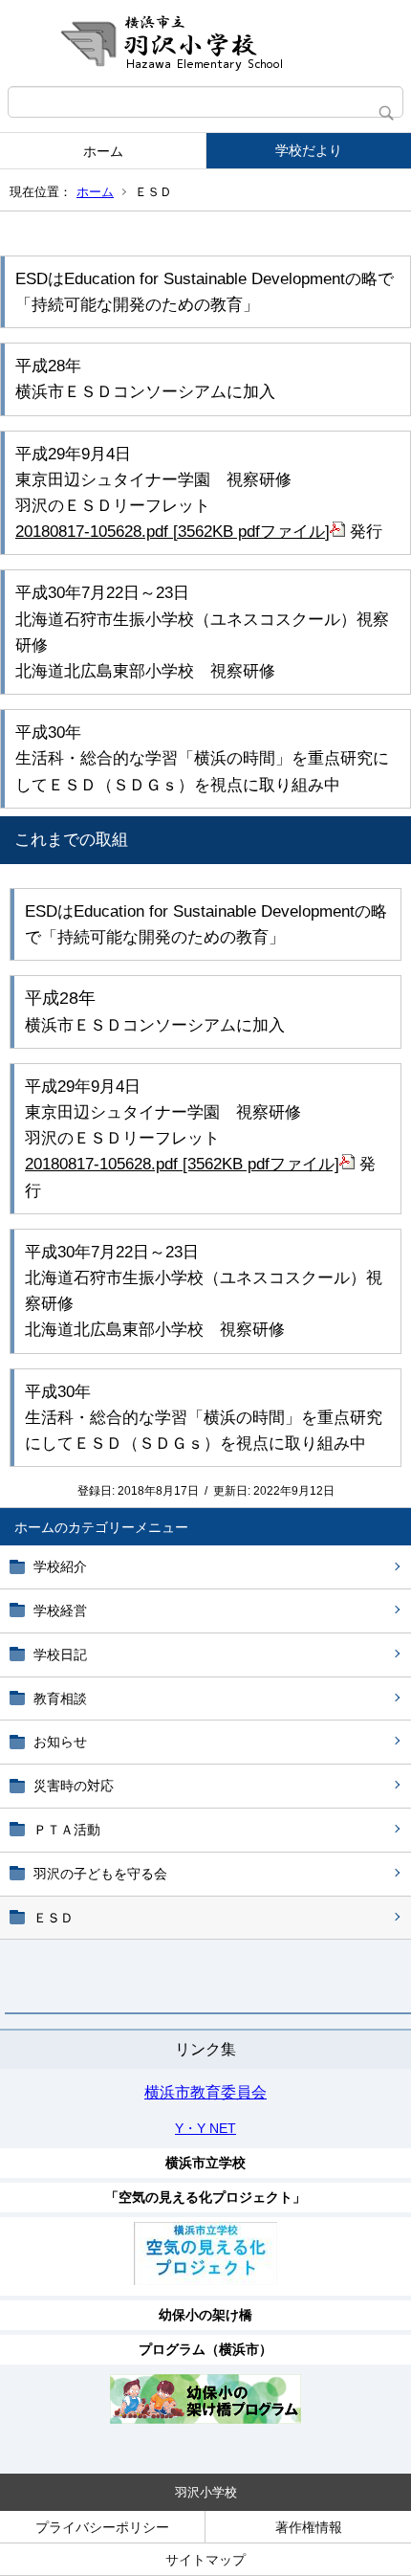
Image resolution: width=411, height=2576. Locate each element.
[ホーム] (205, 43)
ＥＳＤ (54, 1918)
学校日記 (60, 1654)
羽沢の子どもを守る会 (100, 1874)
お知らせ (60, 1742)
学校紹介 (60, 1566)
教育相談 (60, 1699)
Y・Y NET (205, 2128)
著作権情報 (309, 2527)
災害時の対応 (74, 1786)
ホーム (103, 151)
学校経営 (60, 1610)
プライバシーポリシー (102, 2527)
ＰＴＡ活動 (67, 1830)
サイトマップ (205, 2560)
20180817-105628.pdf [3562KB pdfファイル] (173, 532)
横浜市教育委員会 (205, 2092)
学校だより (309, 150)
